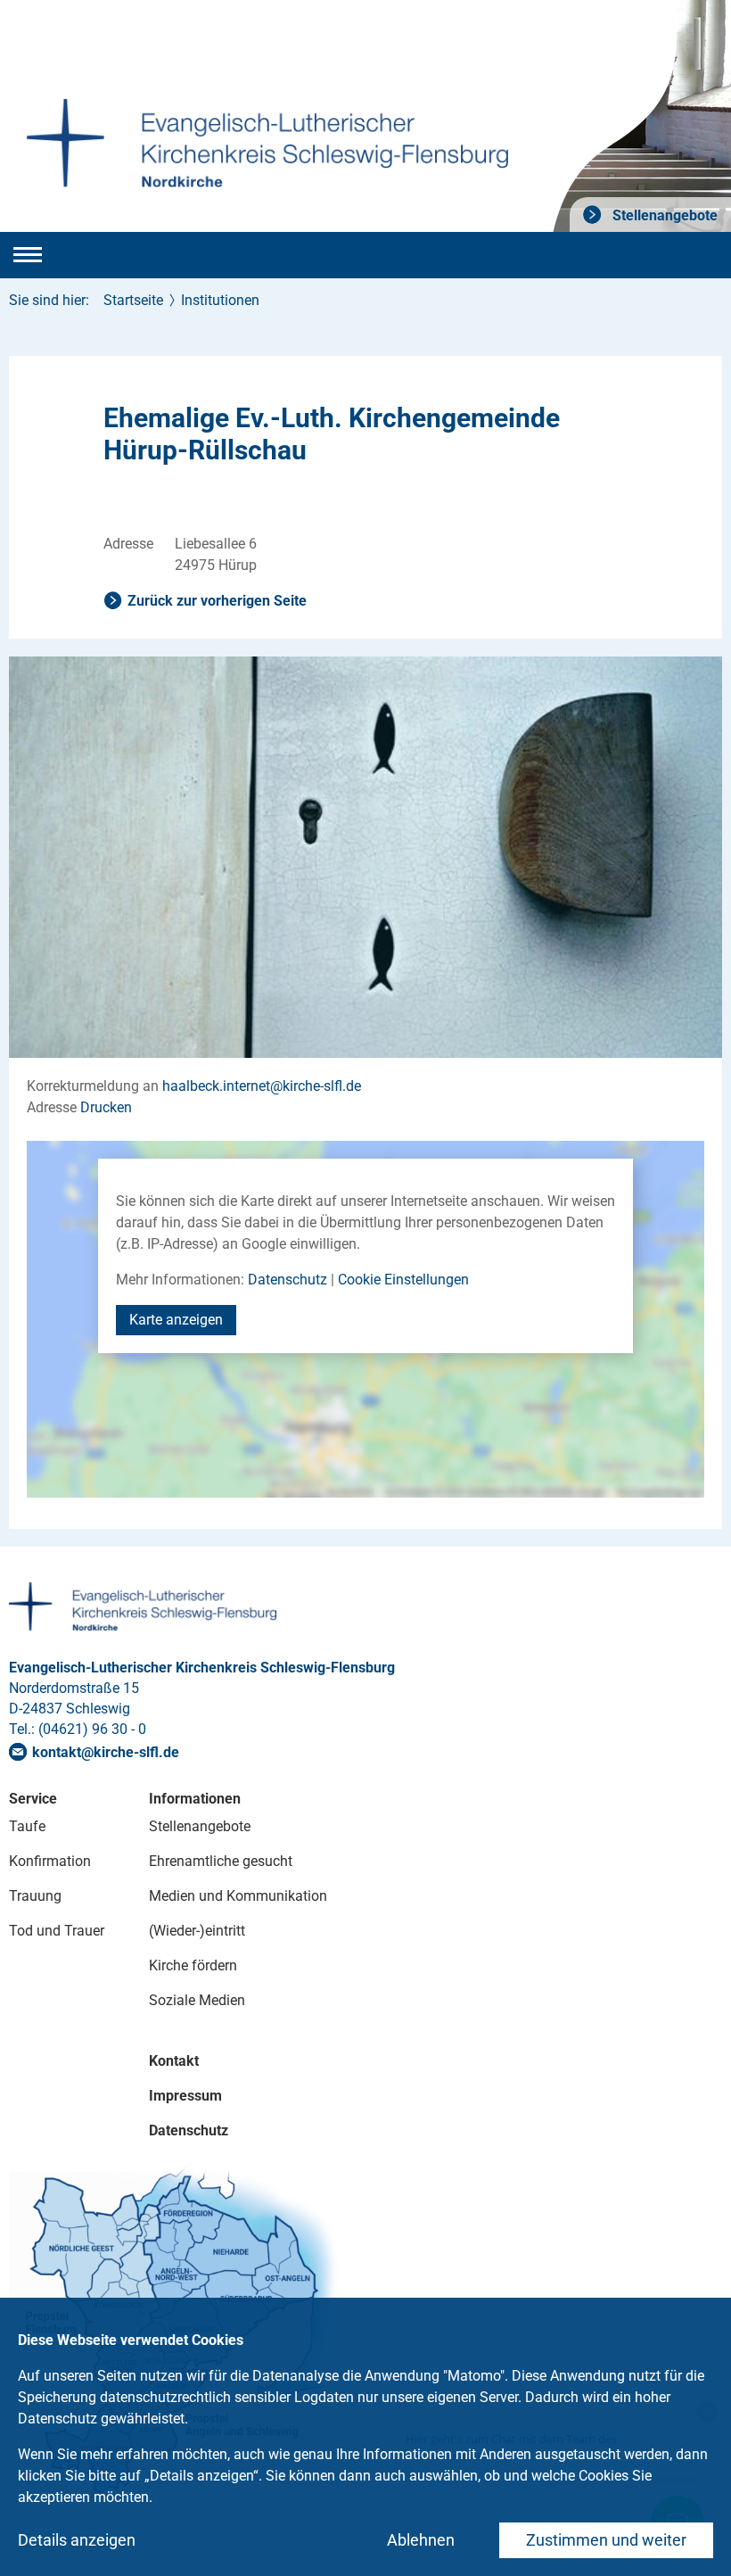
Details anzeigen (77, 2540)
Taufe (27, 1826)
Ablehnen (421, 2540)
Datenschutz (287, 1280)
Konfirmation (50, 1861)
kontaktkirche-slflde (106, 1752)
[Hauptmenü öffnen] (28, 255)
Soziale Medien (197, 2000)
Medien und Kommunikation (238, 1896)
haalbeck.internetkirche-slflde (262, 1086)
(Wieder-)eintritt (197, 1931)
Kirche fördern (193, 1965)
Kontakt (174, 2061)
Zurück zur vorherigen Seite (217, 601)
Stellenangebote (663, 215)
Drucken (106, 1107)
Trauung (35, 1896)
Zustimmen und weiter (606, 2540)
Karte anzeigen (176, 1320)
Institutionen (220, 300)
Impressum (185, 2096)
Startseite (133, 300)
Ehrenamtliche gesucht (221, 1861)
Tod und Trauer (57, 1931)
